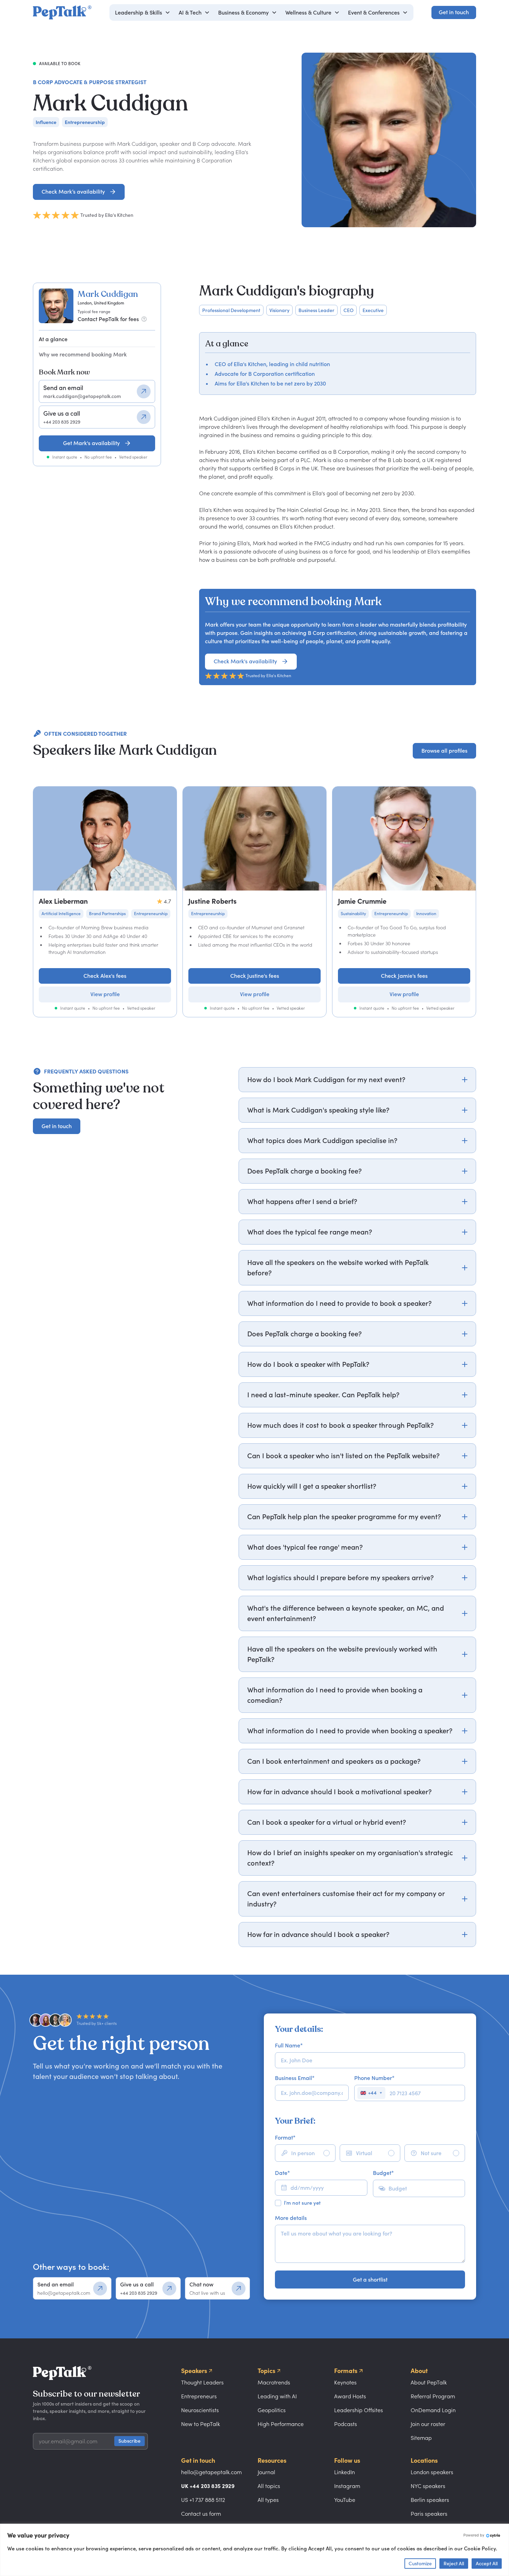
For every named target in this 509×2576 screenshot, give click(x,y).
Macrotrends (274, 2382)
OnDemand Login (433, 2410)
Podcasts (346, 2424)
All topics (269, 2486)
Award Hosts (350, 2396)
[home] (62, 12)
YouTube (345, 2500)
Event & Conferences (374, 12)
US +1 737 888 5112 (203, 2500)
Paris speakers (429, 2514)
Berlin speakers (430, 2500)
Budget (383, 2173)
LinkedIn (345, 2472)
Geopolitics (272, 2410)
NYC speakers (428, 2486)
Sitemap (421, 2438)
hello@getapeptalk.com (211, 2472)
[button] (143, 12)
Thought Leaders (202, 2382)
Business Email (295, 2078)
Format (285, 2137)
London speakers (432, 2472)
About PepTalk (429, 2382)
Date (282, 2173)
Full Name (289, 2045)
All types (268, 2500)
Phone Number (374, 2078)
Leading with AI (277, 2396)
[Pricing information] (144, 319)
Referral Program (433, 2396)
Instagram (347, 2486)
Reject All (454, 2563)
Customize (420, 2563)
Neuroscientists (200, 2410)
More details (291, 2218)
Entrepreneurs (199, 2396)
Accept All (487, 2563)
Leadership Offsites (359, 2410)
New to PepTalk (200, 2424)
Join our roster (428, 2424)
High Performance (281, 2424)
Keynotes (345, 2382)
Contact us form (201, 2514)
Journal (266, 2472)
